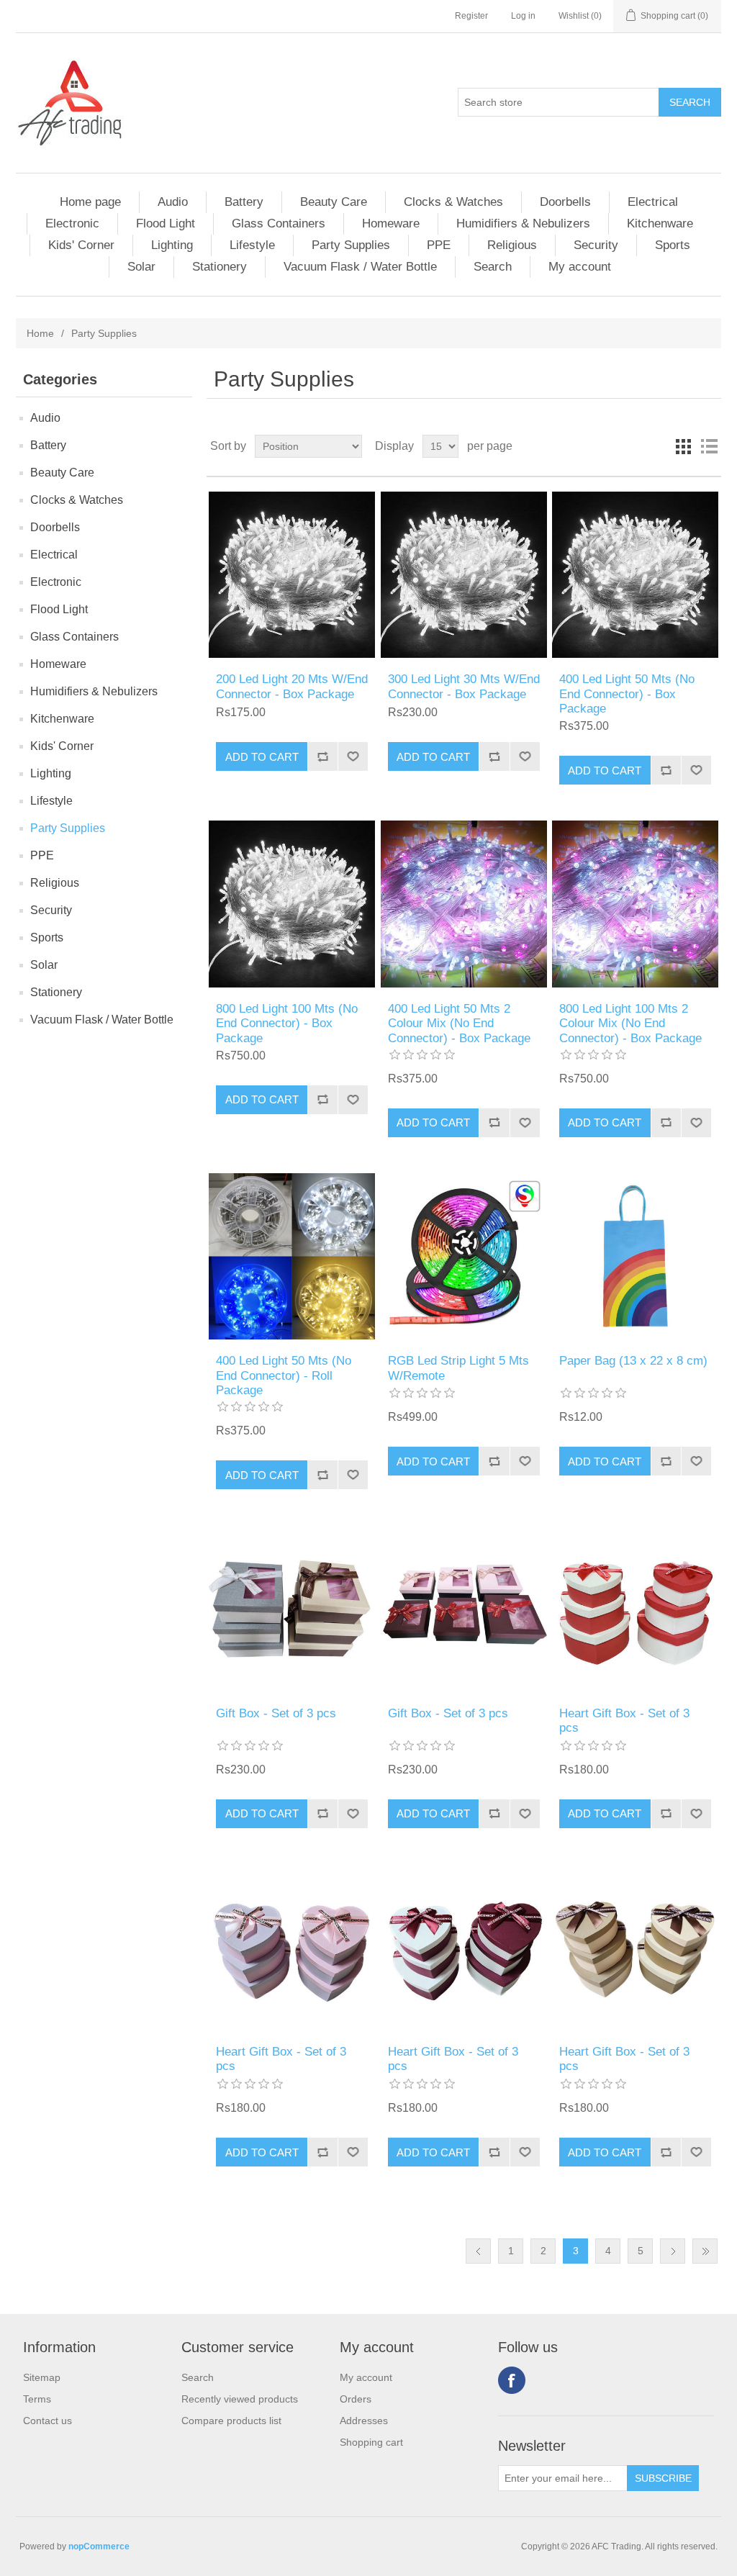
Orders (356, 2399)
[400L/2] (464, 904)
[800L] (292, 904)
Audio (173, 202)
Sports (673, 245)
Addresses (364, 2421)
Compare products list (231, 2421)
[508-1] (464, 1256)
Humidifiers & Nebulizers (523, 223)
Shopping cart (371, 2442)
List (709, 446)
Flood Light (166, 223)
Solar (141, 267)
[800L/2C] (635, 904)
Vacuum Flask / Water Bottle (360, 267)
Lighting (172, 245)
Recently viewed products (240, 2399)
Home (40, 333)
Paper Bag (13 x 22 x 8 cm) (633, 1361)
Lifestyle (252, 245)
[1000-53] (464, 1947)
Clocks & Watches (453, 202)
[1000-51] (635, 1608)
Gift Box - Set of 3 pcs (276, 1713)
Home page (90, 202)
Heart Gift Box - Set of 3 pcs (624, 1721)
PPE (439, 245)
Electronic (72, 223)
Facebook (512, 2380)
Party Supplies (351, 245)
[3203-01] (464, 1608)
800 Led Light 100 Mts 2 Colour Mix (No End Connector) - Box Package (630, 1023)
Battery (244, 202)
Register (471, 16)
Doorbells (565, 202)
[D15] (635, 1256)
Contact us (48, 2421)
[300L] (464, 575)
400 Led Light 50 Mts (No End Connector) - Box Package (627, 694)
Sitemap (42, 2377)
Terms (37, 2399)
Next (673, 2251)
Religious (512, 245)
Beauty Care (334, 202)
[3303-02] (292, 1608)
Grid (683, 446)
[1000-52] (292, 1947)
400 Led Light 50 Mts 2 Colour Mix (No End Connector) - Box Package (459, 1023)
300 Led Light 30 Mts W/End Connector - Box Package (464, 686)
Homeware (391, 223)
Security (596, 245)
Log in (523, 16)
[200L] (292, 575)
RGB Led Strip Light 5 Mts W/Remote (458, 1368)
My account (580, 267)
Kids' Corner (81, 245)
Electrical (653, 202)
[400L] (635, 575)
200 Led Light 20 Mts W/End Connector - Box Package (292, 686)
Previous (478, 2251)
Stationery (220, 267)
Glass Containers (279, 223)
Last (705, 2251)
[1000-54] (635, 1947)
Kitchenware (660, 223)
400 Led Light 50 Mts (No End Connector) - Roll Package (284, 1375)
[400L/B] (292, 1256)
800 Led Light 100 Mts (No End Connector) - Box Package (287, 1023)
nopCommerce (99, 2546)
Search (493, 267)
